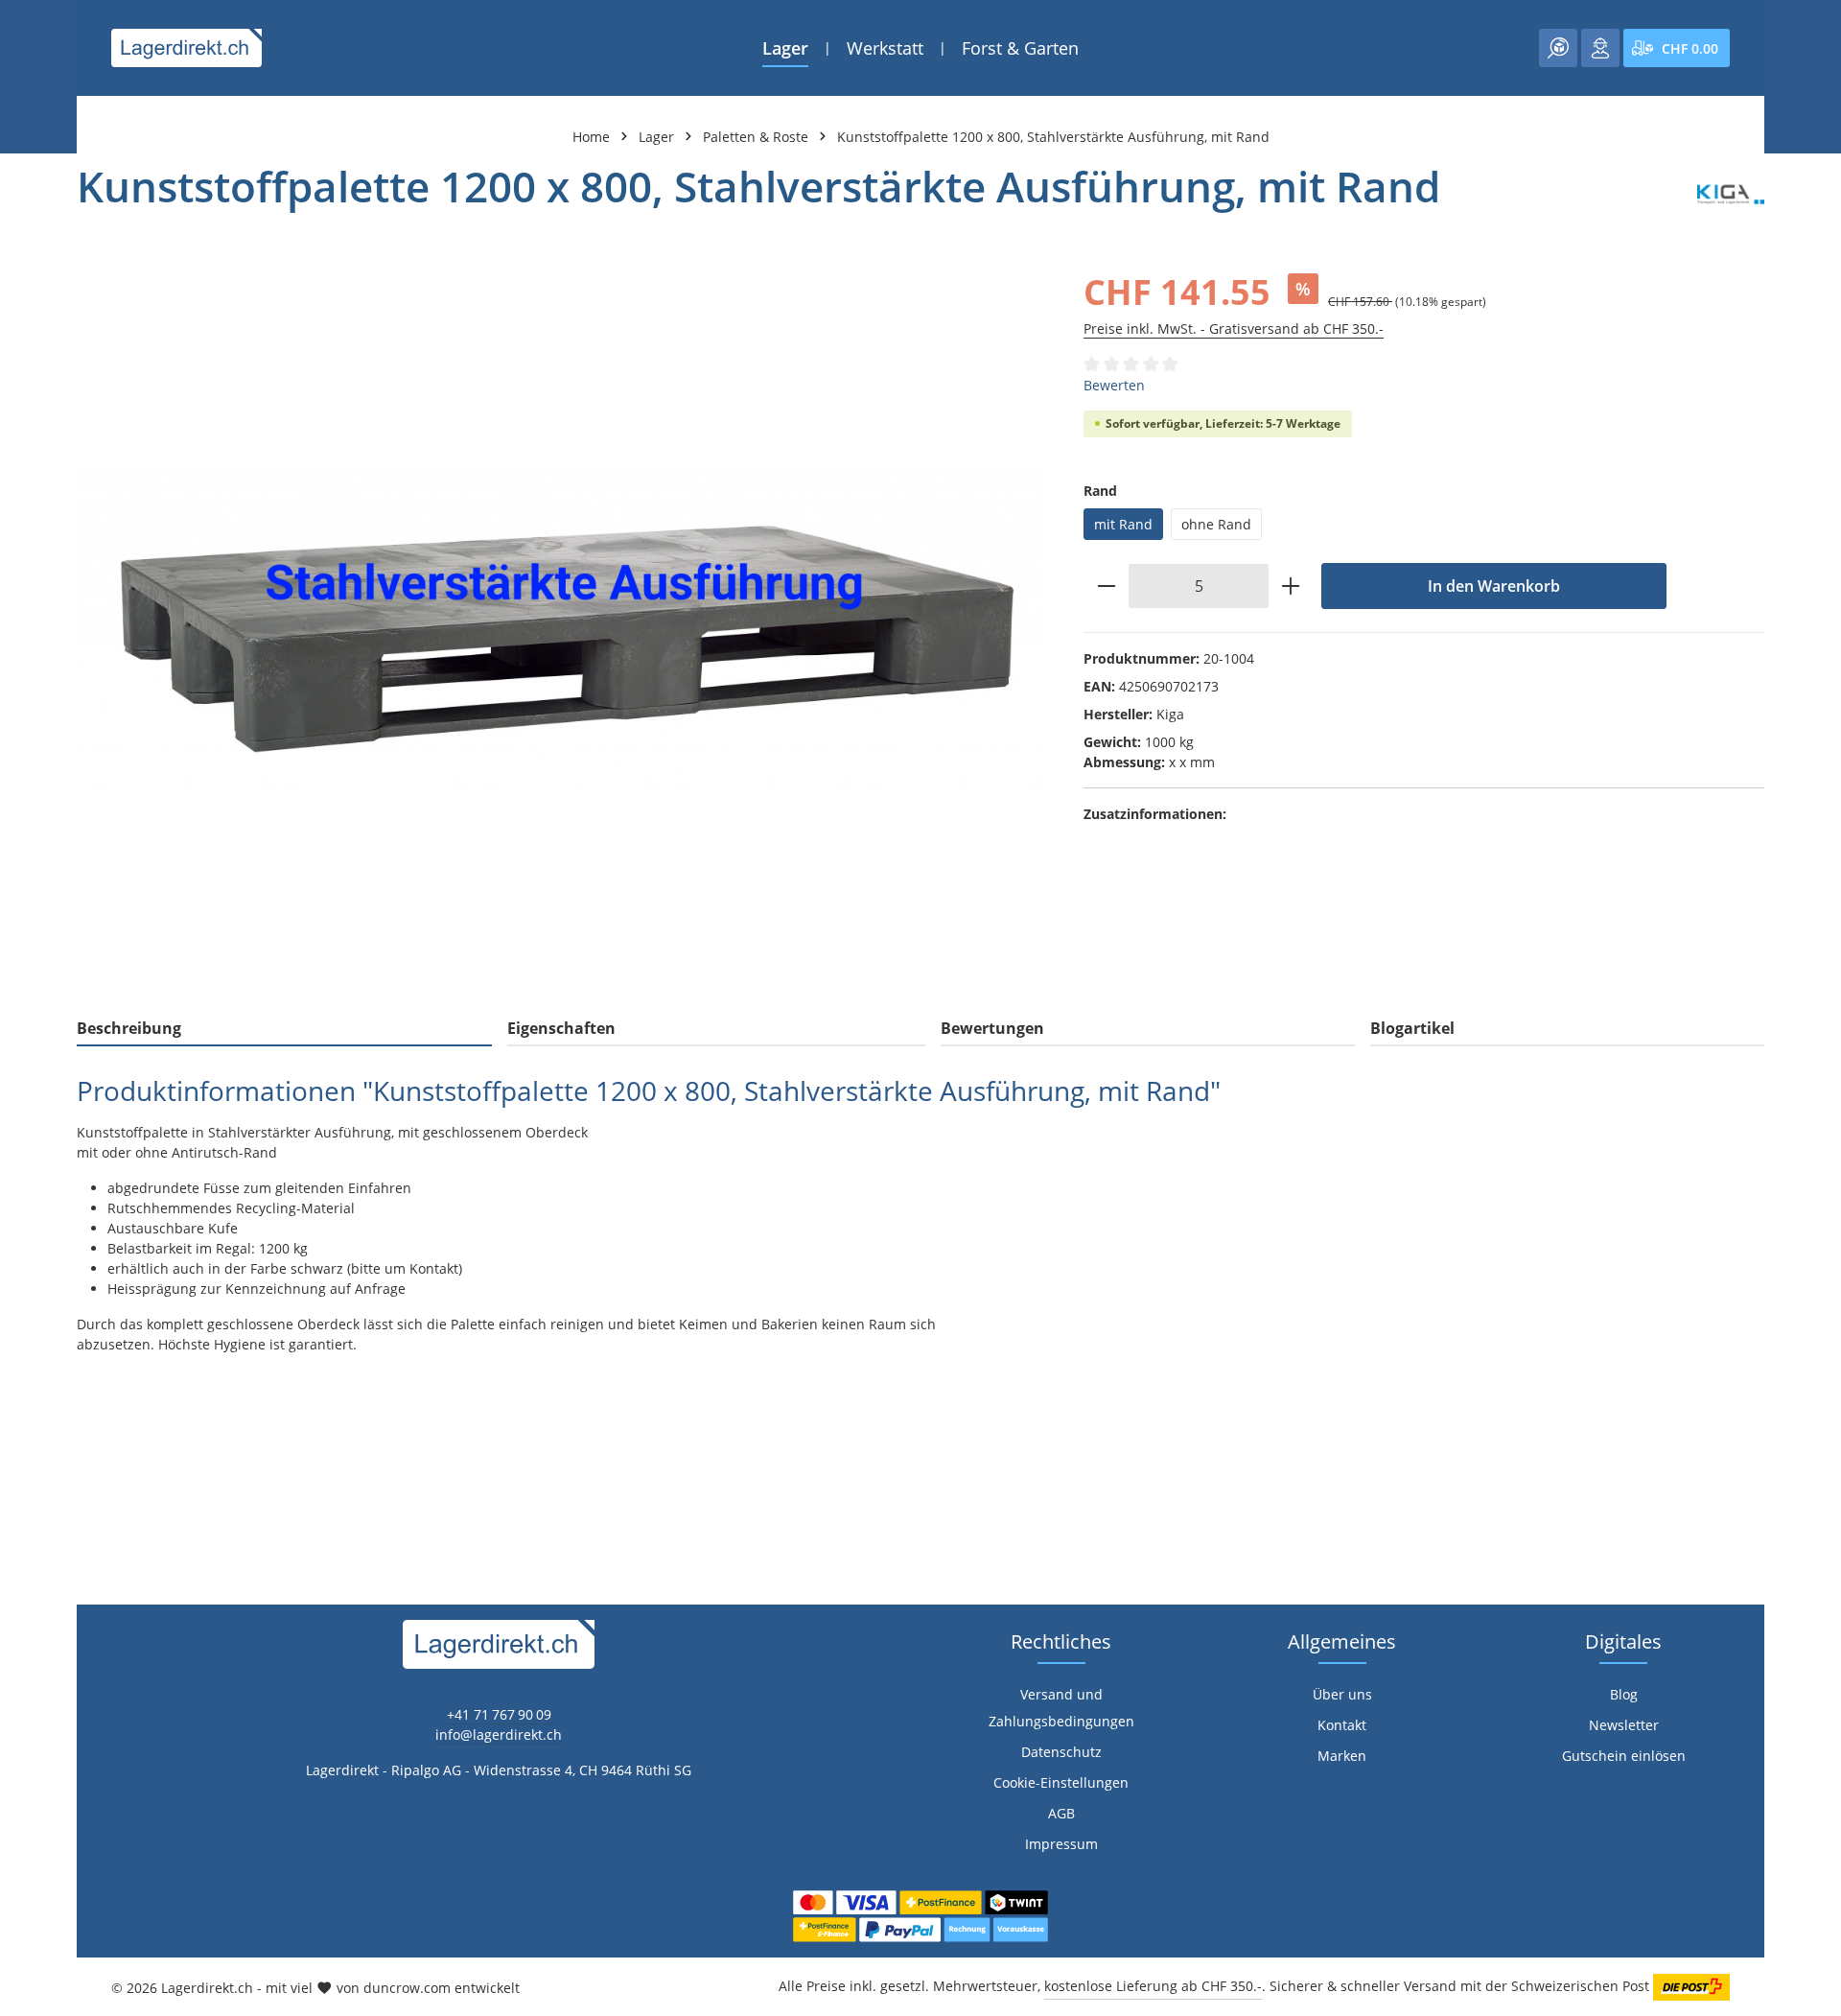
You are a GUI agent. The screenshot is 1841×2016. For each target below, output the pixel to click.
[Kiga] (1731, 195)
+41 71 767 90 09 (499, 1714)
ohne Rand (1216, 524)
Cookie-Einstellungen (1061, 1782)
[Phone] (24, 1303)
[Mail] (24, 1341)
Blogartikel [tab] (1412, 1028)
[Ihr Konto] (1600, 48)
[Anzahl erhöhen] (1291, 586)
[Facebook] (24, 1226)
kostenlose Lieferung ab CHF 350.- (1153, 1986)
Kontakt (1342, 1725)
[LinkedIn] (24, 1265)
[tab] (284, 1029)
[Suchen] (1558, 48)
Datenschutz (1061, 1752)
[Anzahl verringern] (1106, 586)
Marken (1342, 1756)
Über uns (1342, 1694)
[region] (561, 630)
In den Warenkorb (1494, 586)
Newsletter (1624, 1725)
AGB (1061, 1813)
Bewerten (1114, 385)
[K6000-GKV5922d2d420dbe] (560, 630)
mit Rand (1123, 524)
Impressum (1061, 1844)
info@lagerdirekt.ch (499, 1735)
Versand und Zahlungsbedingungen (1061, 1708)
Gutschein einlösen (1624, 1756)
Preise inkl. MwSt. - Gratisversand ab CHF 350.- (1234, 328)
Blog (1624, 1694)
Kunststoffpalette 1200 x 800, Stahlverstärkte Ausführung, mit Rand (1053, 137)
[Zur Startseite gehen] (186, 48)
